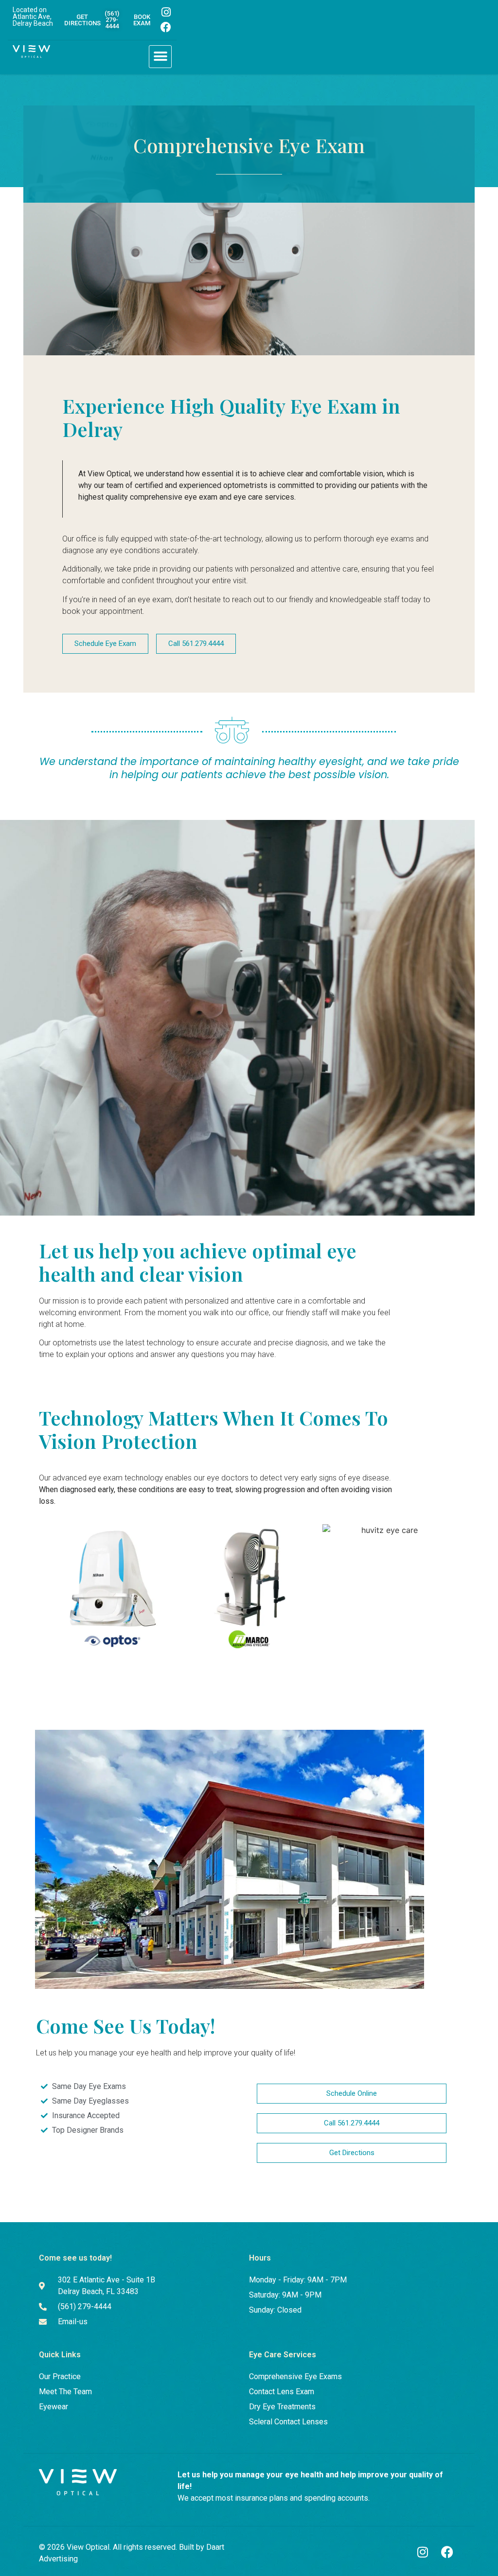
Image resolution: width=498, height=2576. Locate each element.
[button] (160, 57)
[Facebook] (166, 27)
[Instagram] (166, 12)
